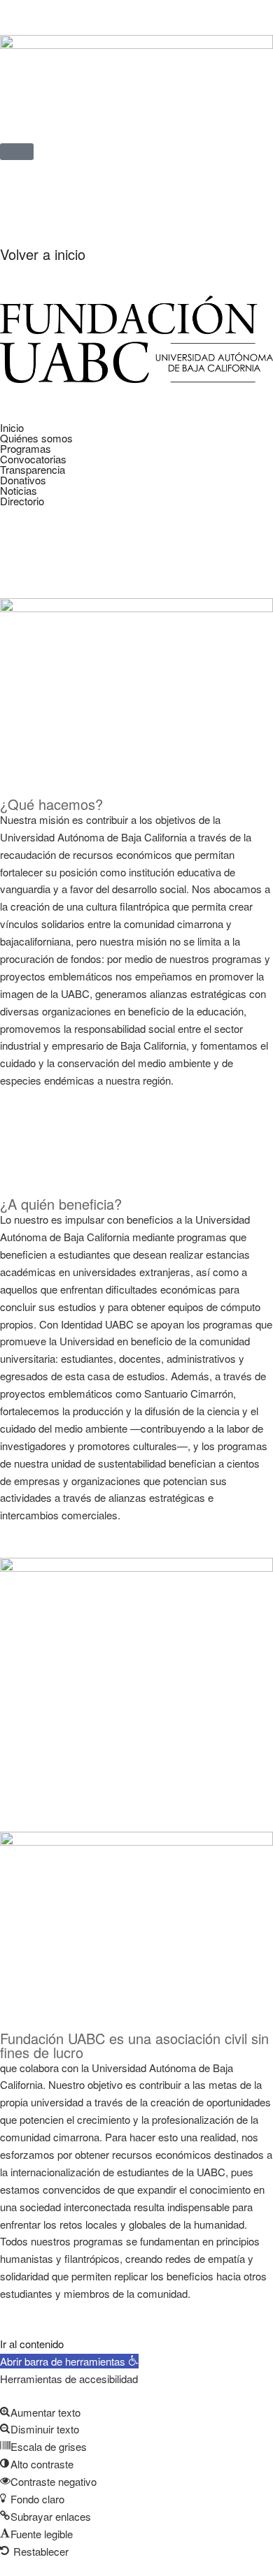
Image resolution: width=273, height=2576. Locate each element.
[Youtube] (55, 212)
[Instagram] (93, 212)
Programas (26, 448)
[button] (136, 448)
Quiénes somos (36, 438)
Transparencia (33, 469)
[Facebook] (17, 212)
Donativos (23, 480)
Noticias (19, 490)
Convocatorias (33, 459)
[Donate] (131, 212)
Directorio (22, 501)
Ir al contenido (32, 2344)
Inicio (12, 427)
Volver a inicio (43, 254)
